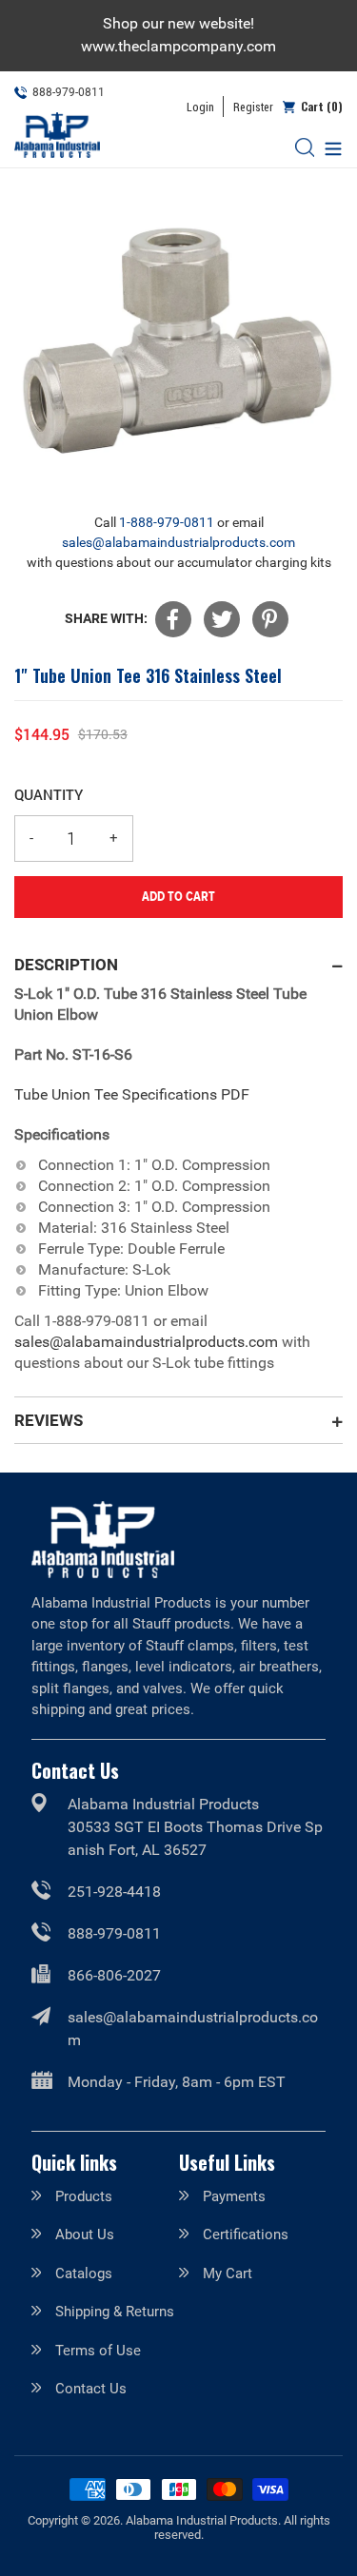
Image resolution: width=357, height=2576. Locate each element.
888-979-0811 (114, 1933)
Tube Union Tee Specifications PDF (132, 1094)
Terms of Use (98, 2351)
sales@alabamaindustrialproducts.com (178, 542)
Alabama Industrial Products (202, 2520)
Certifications (246, 2234)
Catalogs (84, 2274)
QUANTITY (49, 794)
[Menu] (328, 147)
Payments (234, 2196)
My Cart (228, 2274)
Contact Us (91, 2389)
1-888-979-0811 (167, 522)
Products (84, 2196)
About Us (85, 2234)
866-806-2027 (114, 1975)
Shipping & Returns (115, 2312)
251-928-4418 (114, 1892)
